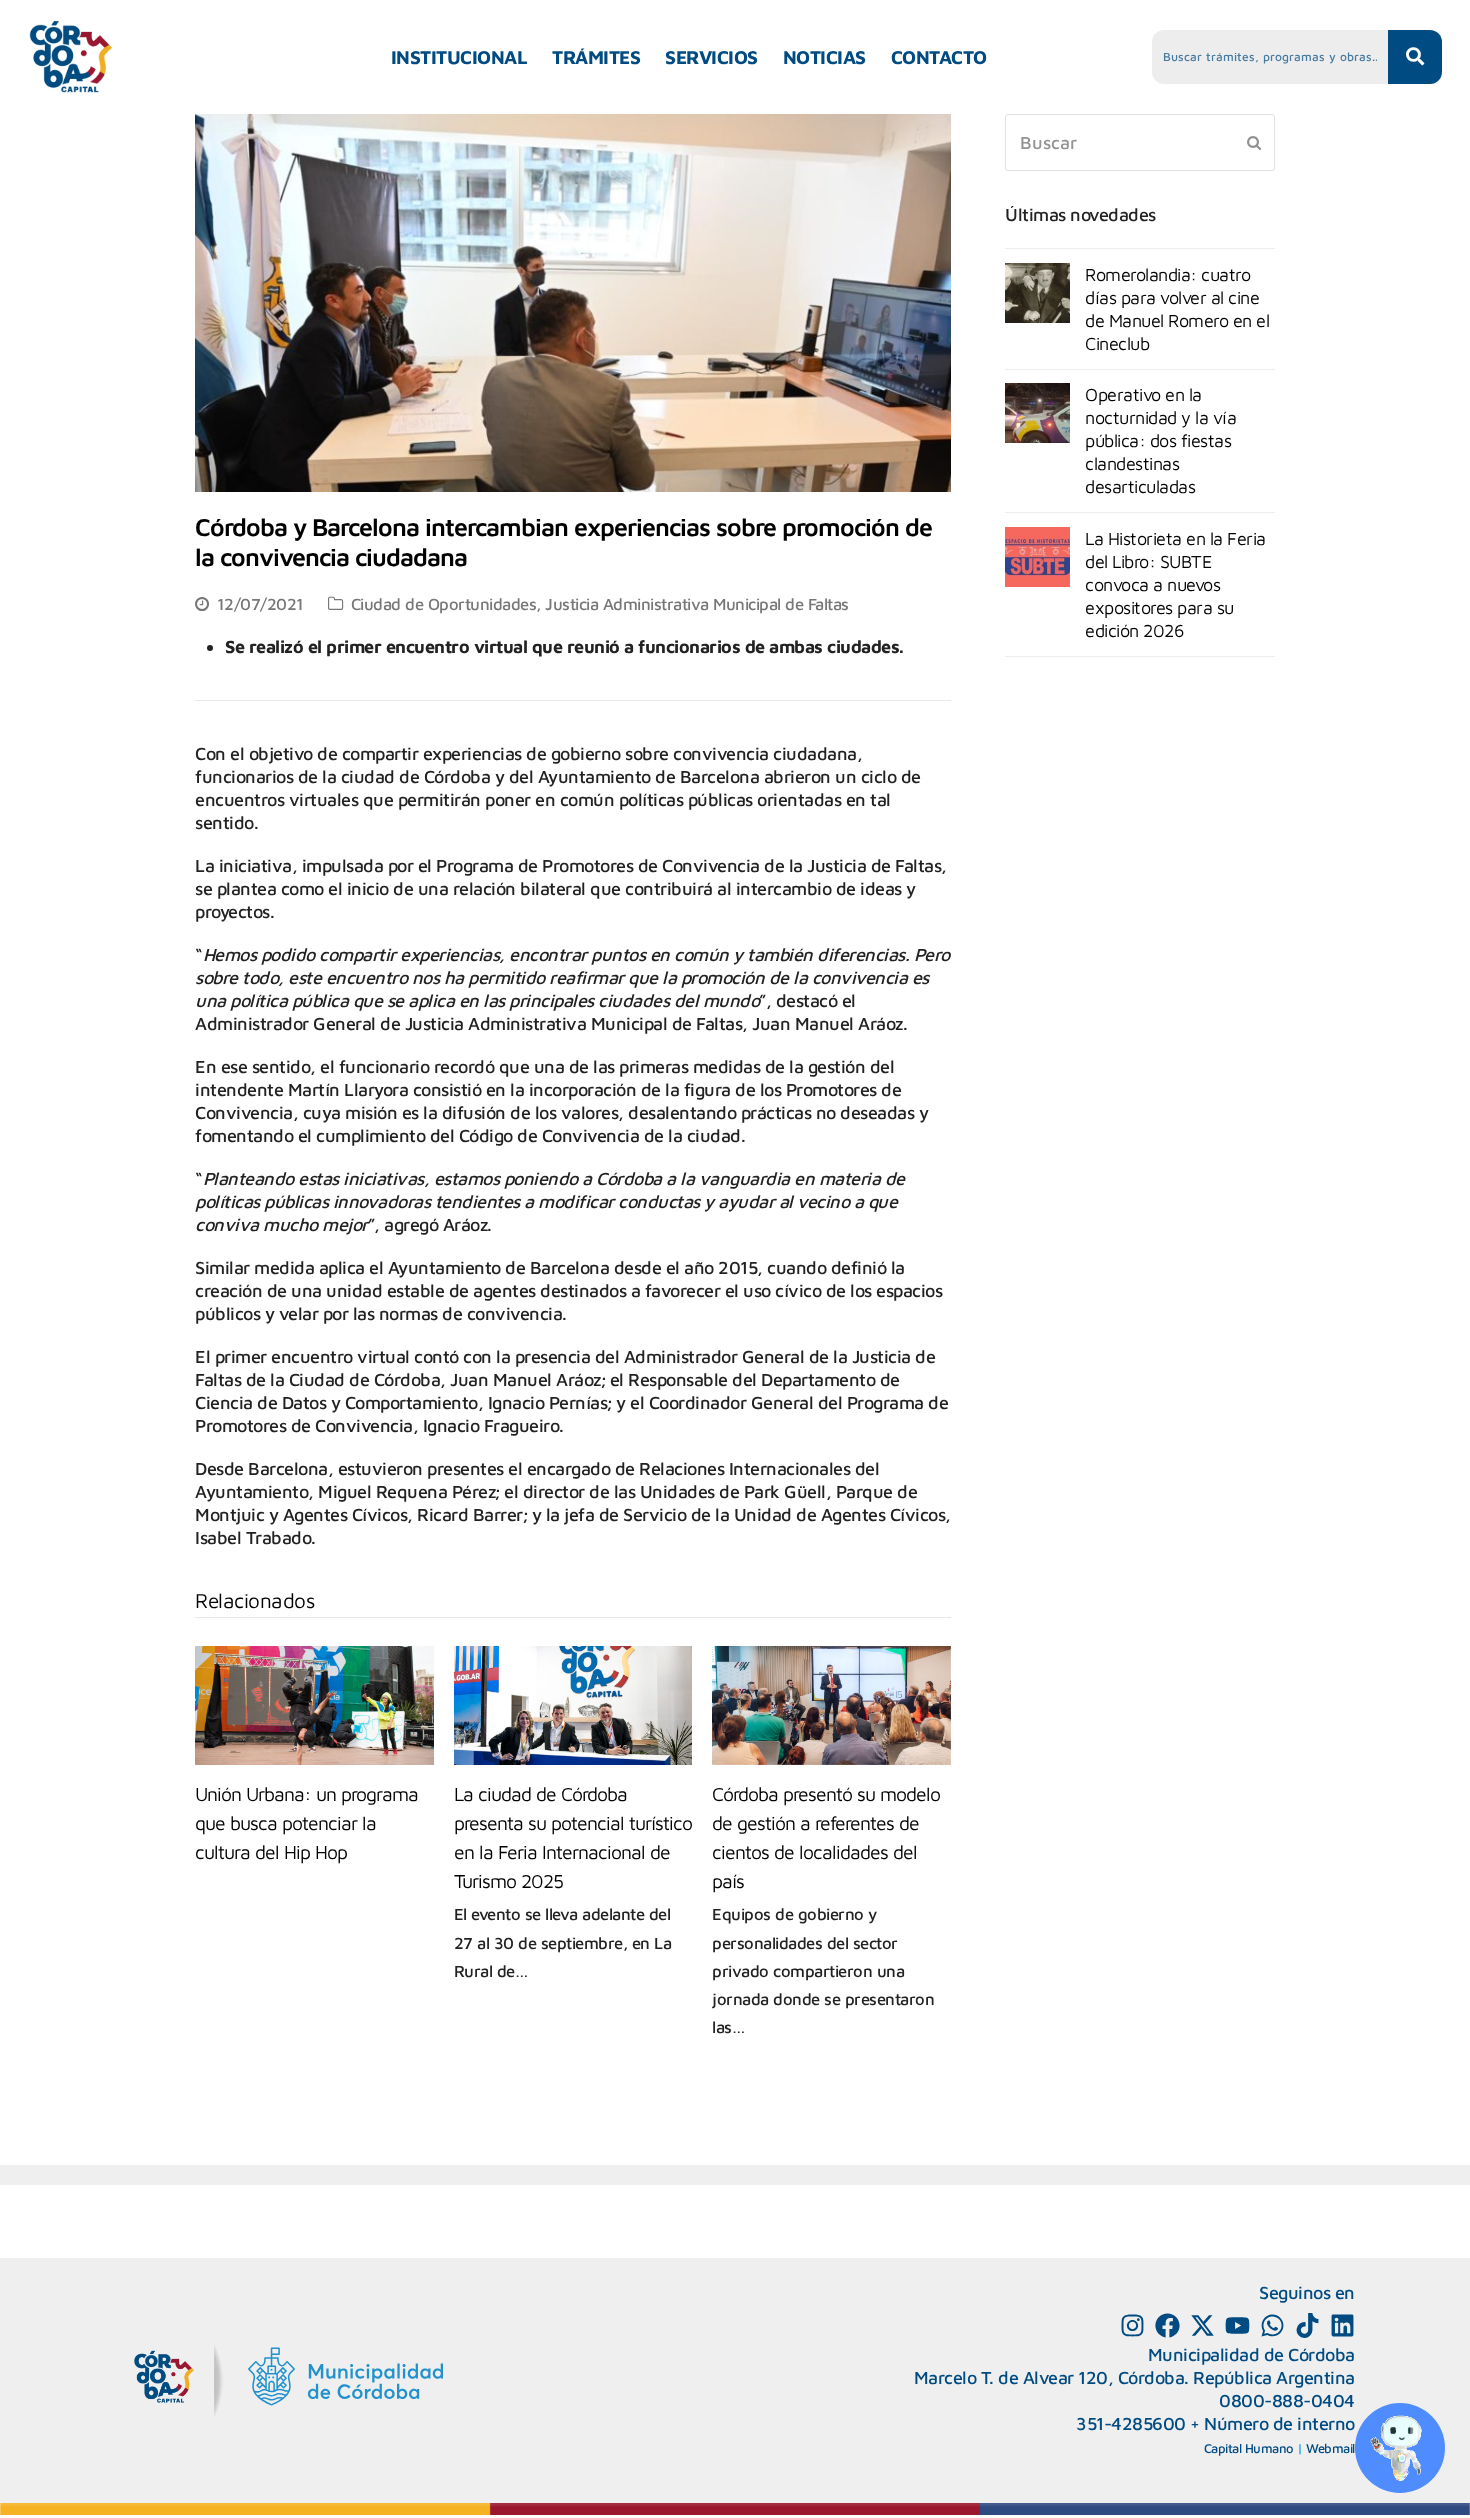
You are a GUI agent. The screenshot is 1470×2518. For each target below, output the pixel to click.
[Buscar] (1140, 142)
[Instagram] (1132, 2325)
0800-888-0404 (1287, 2400)
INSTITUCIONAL (459, 57)
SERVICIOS (711, 57)
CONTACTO (939, 57)
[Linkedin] (1342, 2325)
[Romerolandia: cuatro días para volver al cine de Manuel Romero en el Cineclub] (1037, 293)
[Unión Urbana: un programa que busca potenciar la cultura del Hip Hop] (314, 1705)
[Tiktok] (1307, 2325)
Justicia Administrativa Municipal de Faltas (697, 603)
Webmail (1330, 2448)
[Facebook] (1167, 2325)
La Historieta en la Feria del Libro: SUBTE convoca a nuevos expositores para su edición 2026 (1175, 584)
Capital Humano (1249, 2448)
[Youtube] (1237, 2325)
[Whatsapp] (1272, 2325)
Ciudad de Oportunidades (444, 603)
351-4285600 (1131, 2423)
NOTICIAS (824, 57)
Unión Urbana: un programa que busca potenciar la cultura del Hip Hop (306, 1822)
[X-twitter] (1202, 2325)
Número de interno (1279, 2423)
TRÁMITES (596, 57)
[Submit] (1254, 142)
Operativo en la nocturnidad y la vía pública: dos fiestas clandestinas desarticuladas (1160, 440)
